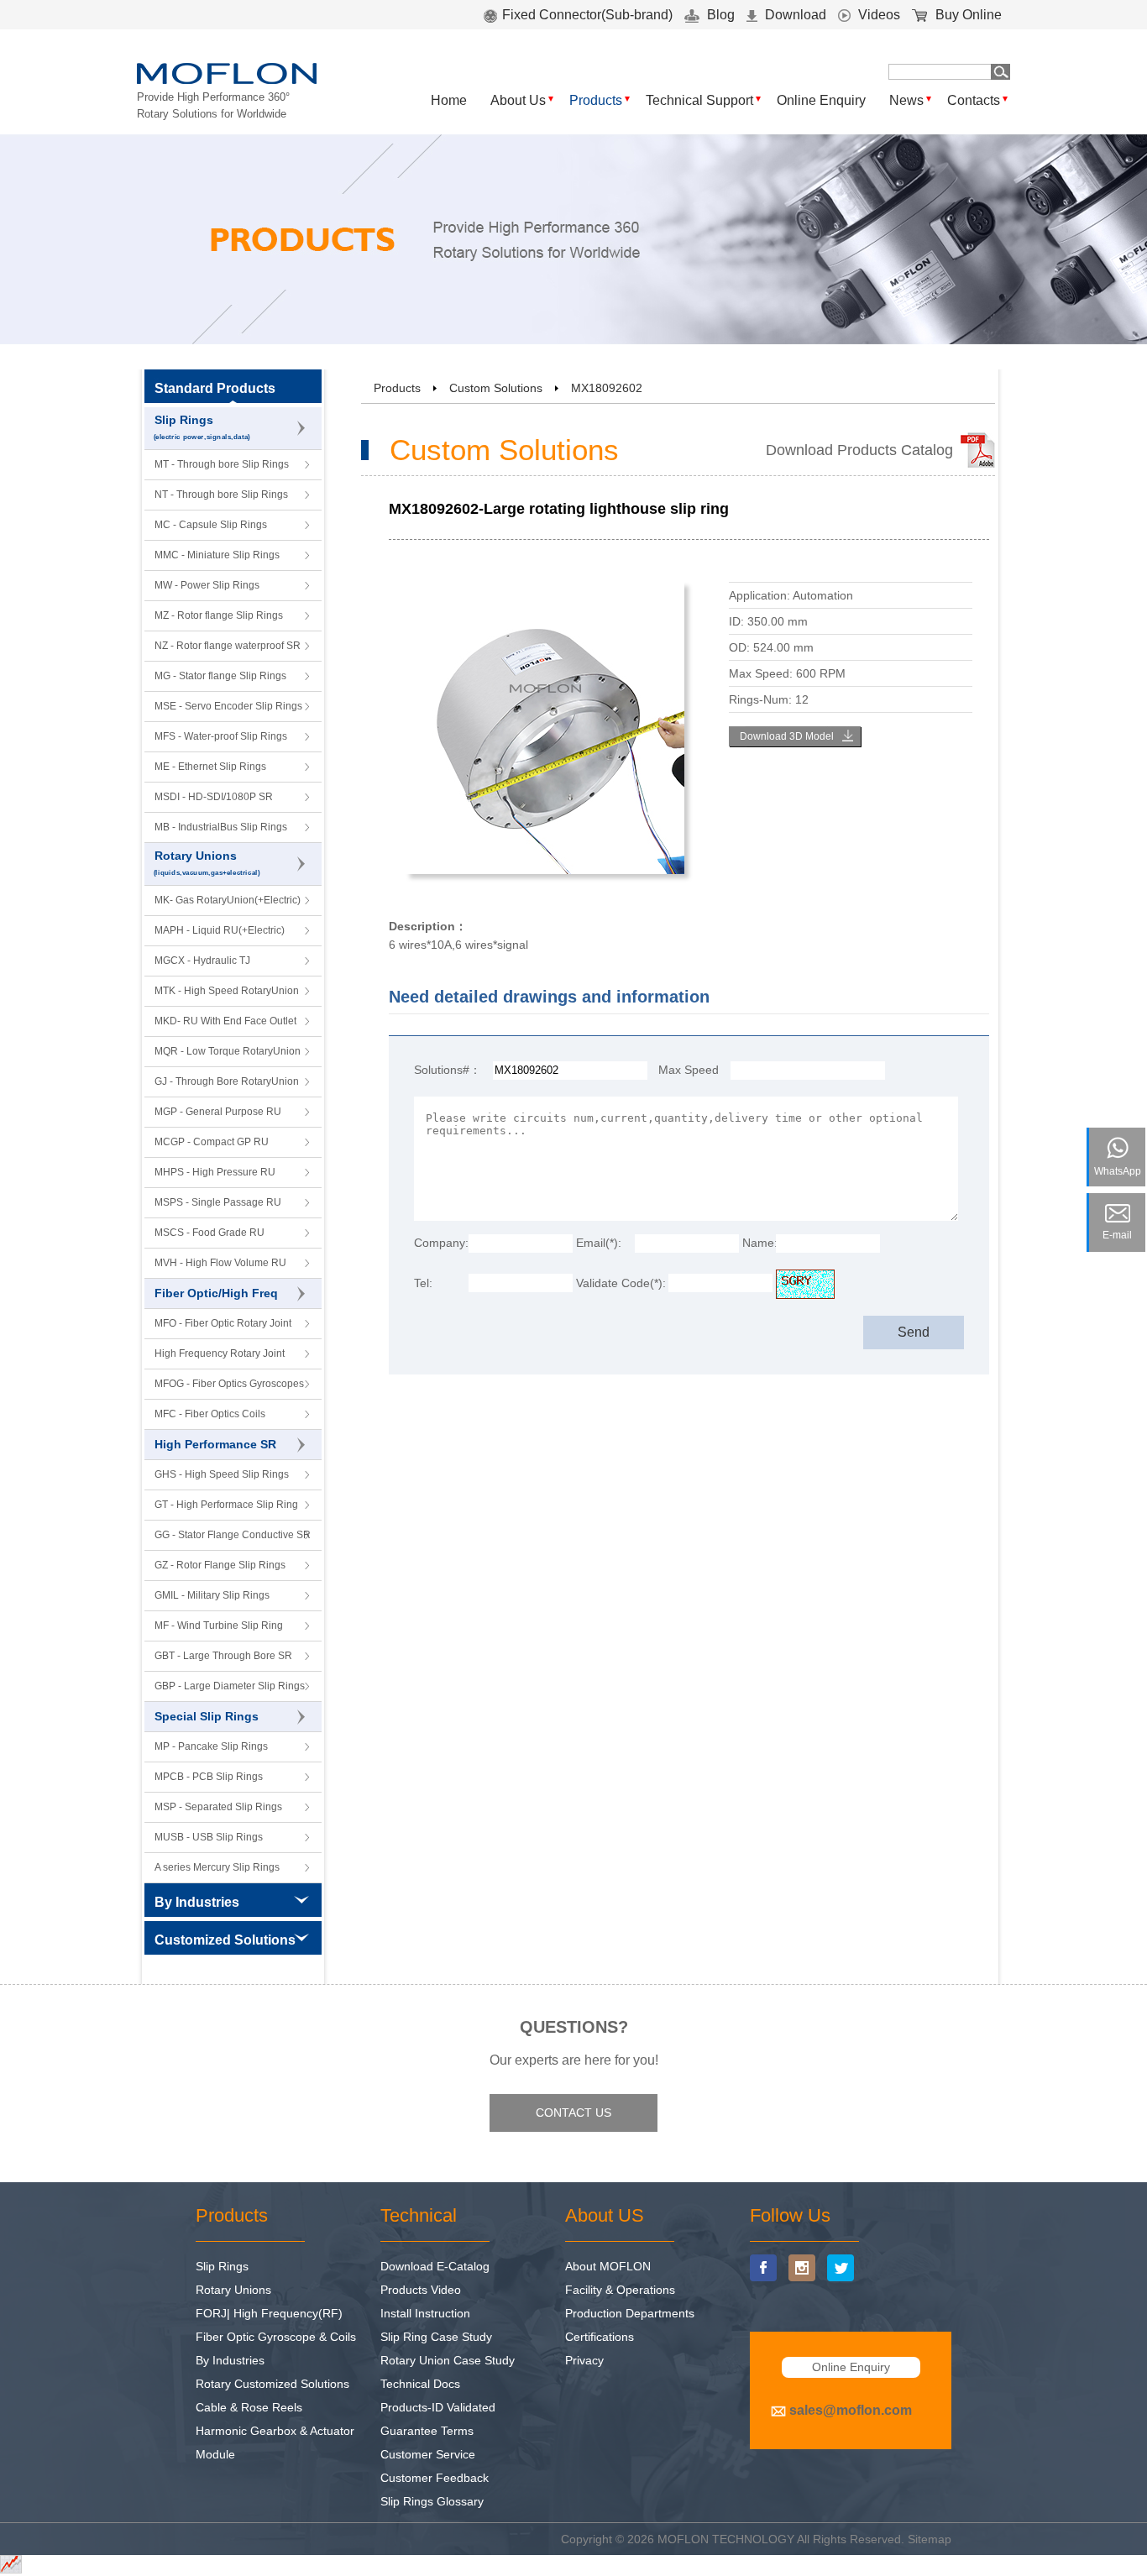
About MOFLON (608, 2266)
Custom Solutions (496, 388)
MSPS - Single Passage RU (218, 1202)
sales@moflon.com (851, 2410)
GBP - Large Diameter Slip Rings (230, 1686)
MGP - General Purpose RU (218, 1112)
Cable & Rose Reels (249, 2407)
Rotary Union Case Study (448, 2360)
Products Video (421, 2290)
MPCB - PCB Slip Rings (209, 1777)
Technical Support (699, 100)
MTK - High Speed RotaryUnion (227, 991)
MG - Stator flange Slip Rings (220, 676)
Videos (877, 15)
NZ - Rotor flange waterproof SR (228, 646)
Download (794, 15)
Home (449, 100)
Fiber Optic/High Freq (216, 1293)
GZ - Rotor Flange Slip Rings (220, 1565)
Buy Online (967, 15)
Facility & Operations (620, 2290)
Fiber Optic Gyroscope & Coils (276, 2337)
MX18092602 (607, 388)
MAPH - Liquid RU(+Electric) (220, 930)
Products (596, 100)
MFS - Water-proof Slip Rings (221, 736)
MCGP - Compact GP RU (212, 1142)
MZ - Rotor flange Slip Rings (219, 615)
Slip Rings (202, 427)
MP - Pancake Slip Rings (211, 1746)
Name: (759, 1243)
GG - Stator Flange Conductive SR (233, 1535)
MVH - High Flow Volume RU (220, 1263)
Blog (719, 15)
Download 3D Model (787, 736)
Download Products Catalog (859, 450)
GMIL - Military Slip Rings (212, 1595)
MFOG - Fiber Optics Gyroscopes (229, 1384)
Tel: (423, 1283)
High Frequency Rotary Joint (220, 1353)
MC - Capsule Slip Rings (211, 525)
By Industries (230, 2360)
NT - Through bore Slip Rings (221, 495)
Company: (441, 1243)
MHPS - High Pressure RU (215, 1172)
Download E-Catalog (435, 2266)
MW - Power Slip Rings (207, 585)
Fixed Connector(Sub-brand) (587, 15)
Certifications (600, 2337)
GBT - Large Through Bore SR (223, 1656)
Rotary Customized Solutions (272, 2384)
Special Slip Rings (207, 1716)
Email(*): (599, 1243)
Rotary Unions (207, 863)
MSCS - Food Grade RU (209, 1233)
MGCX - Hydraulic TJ (202, 961)
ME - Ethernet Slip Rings (210, 767)
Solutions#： (448, 1070)
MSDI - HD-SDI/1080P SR (214, 797)
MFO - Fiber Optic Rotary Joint (223, 1323)
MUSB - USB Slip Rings (209, 1837)
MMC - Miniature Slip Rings (217, 555)
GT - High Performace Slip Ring (226, 1505)
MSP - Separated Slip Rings (218, 1807)
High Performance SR (215, 1444)
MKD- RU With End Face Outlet (225, 1021)
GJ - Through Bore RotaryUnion (227, 1081)
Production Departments (630, 2313)
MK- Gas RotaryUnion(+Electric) (228, 900)
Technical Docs (420, 2384)
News (906, 100)
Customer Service (428, 2454)
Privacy (584, 2360)
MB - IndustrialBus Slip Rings (221, 827)
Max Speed (689, 1070)
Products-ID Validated (438, 2407)
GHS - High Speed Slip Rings (222, 1474)
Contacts (974, 100)
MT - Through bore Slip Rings (222, 464)
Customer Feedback (435, 2478)
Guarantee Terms (427, 2431)
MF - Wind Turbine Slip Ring (219, 1626)
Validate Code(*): (621, 1283)
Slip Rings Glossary (432, 2501)
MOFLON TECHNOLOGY (726, 2539)
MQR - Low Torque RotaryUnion (228, 1051)
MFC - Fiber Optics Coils (210, 1414)
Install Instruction (425, 2313)
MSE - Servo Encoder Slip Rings (228, 706)
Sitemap (930, 2539)
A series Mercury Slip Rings (217, 1867)
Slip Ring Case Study (436, 2337)
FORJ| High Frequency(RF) (269, 2313)
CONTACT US (573, 2113)
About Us (518, 100)
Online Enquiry (821, 100)
